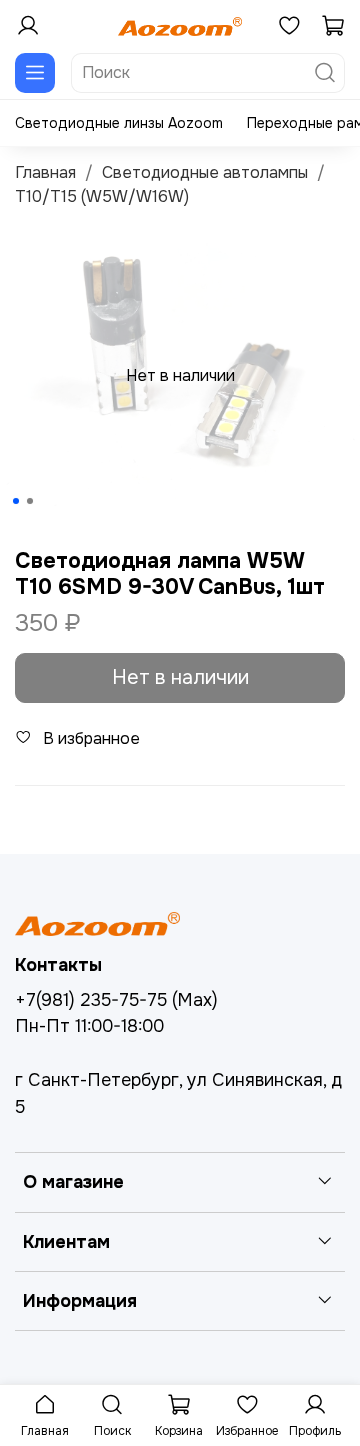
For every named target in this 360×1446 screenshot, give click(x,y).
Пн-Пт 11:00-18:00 (89, 1026)
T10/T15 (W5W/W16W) (102, 196)
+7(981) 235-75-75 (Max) (116, 1000)
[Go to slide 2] (30, 501)
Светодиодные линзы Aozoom (119, 123)
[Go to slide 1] (16, 501)
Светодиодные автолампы (205, 172)
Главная (45, 172)
